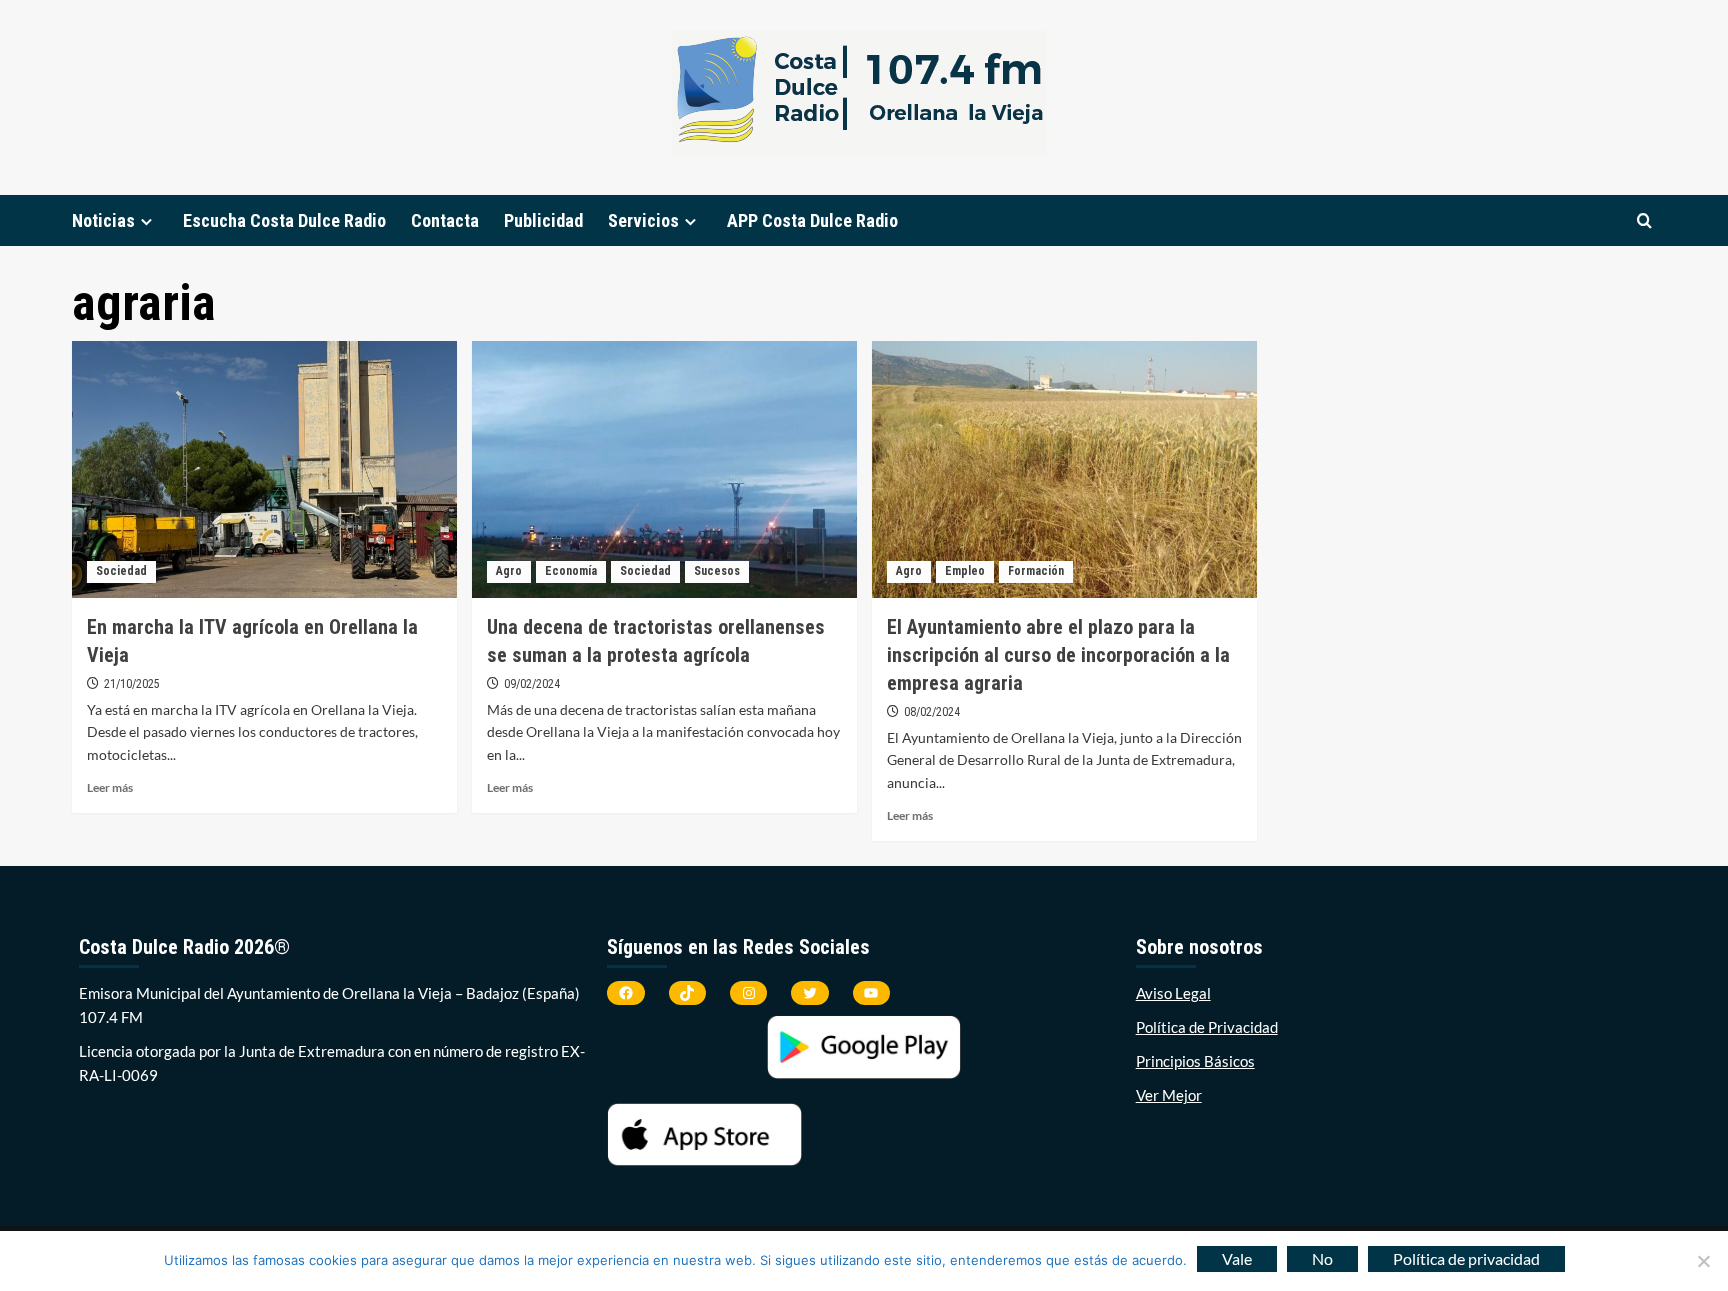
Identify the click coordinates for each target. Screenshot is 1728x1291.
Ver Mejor (1169, 1095)
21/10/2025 (132, 684)
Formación (1036, 571)
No (1322, 1258)
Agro (509, 571)
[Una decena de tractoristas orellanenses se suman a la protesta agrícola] (664, 469)
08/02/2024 (932, 712)
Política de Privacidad (1207, 1027)
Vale (1237, 1258)
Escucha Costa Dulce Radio (284, 220)
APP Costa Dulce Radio (812, 220)
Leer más (110, 787)
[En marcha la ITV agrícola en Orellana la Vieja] (264, 469)
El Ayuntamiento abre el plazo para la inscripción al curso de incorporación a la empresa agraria (1058, 655)
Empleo (965, 571)
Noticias (103, 220)
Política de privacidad (1466, 1258)
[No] (1703, 1261)
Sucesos (717, 571)
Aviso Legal (1173, 993)
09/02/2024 (532, 684)
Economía (571, 571)
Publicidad (543, 220)
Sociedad (121, 571)
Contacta (445, 220)
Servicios (643, 220)
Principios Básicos (1195, 1061)
